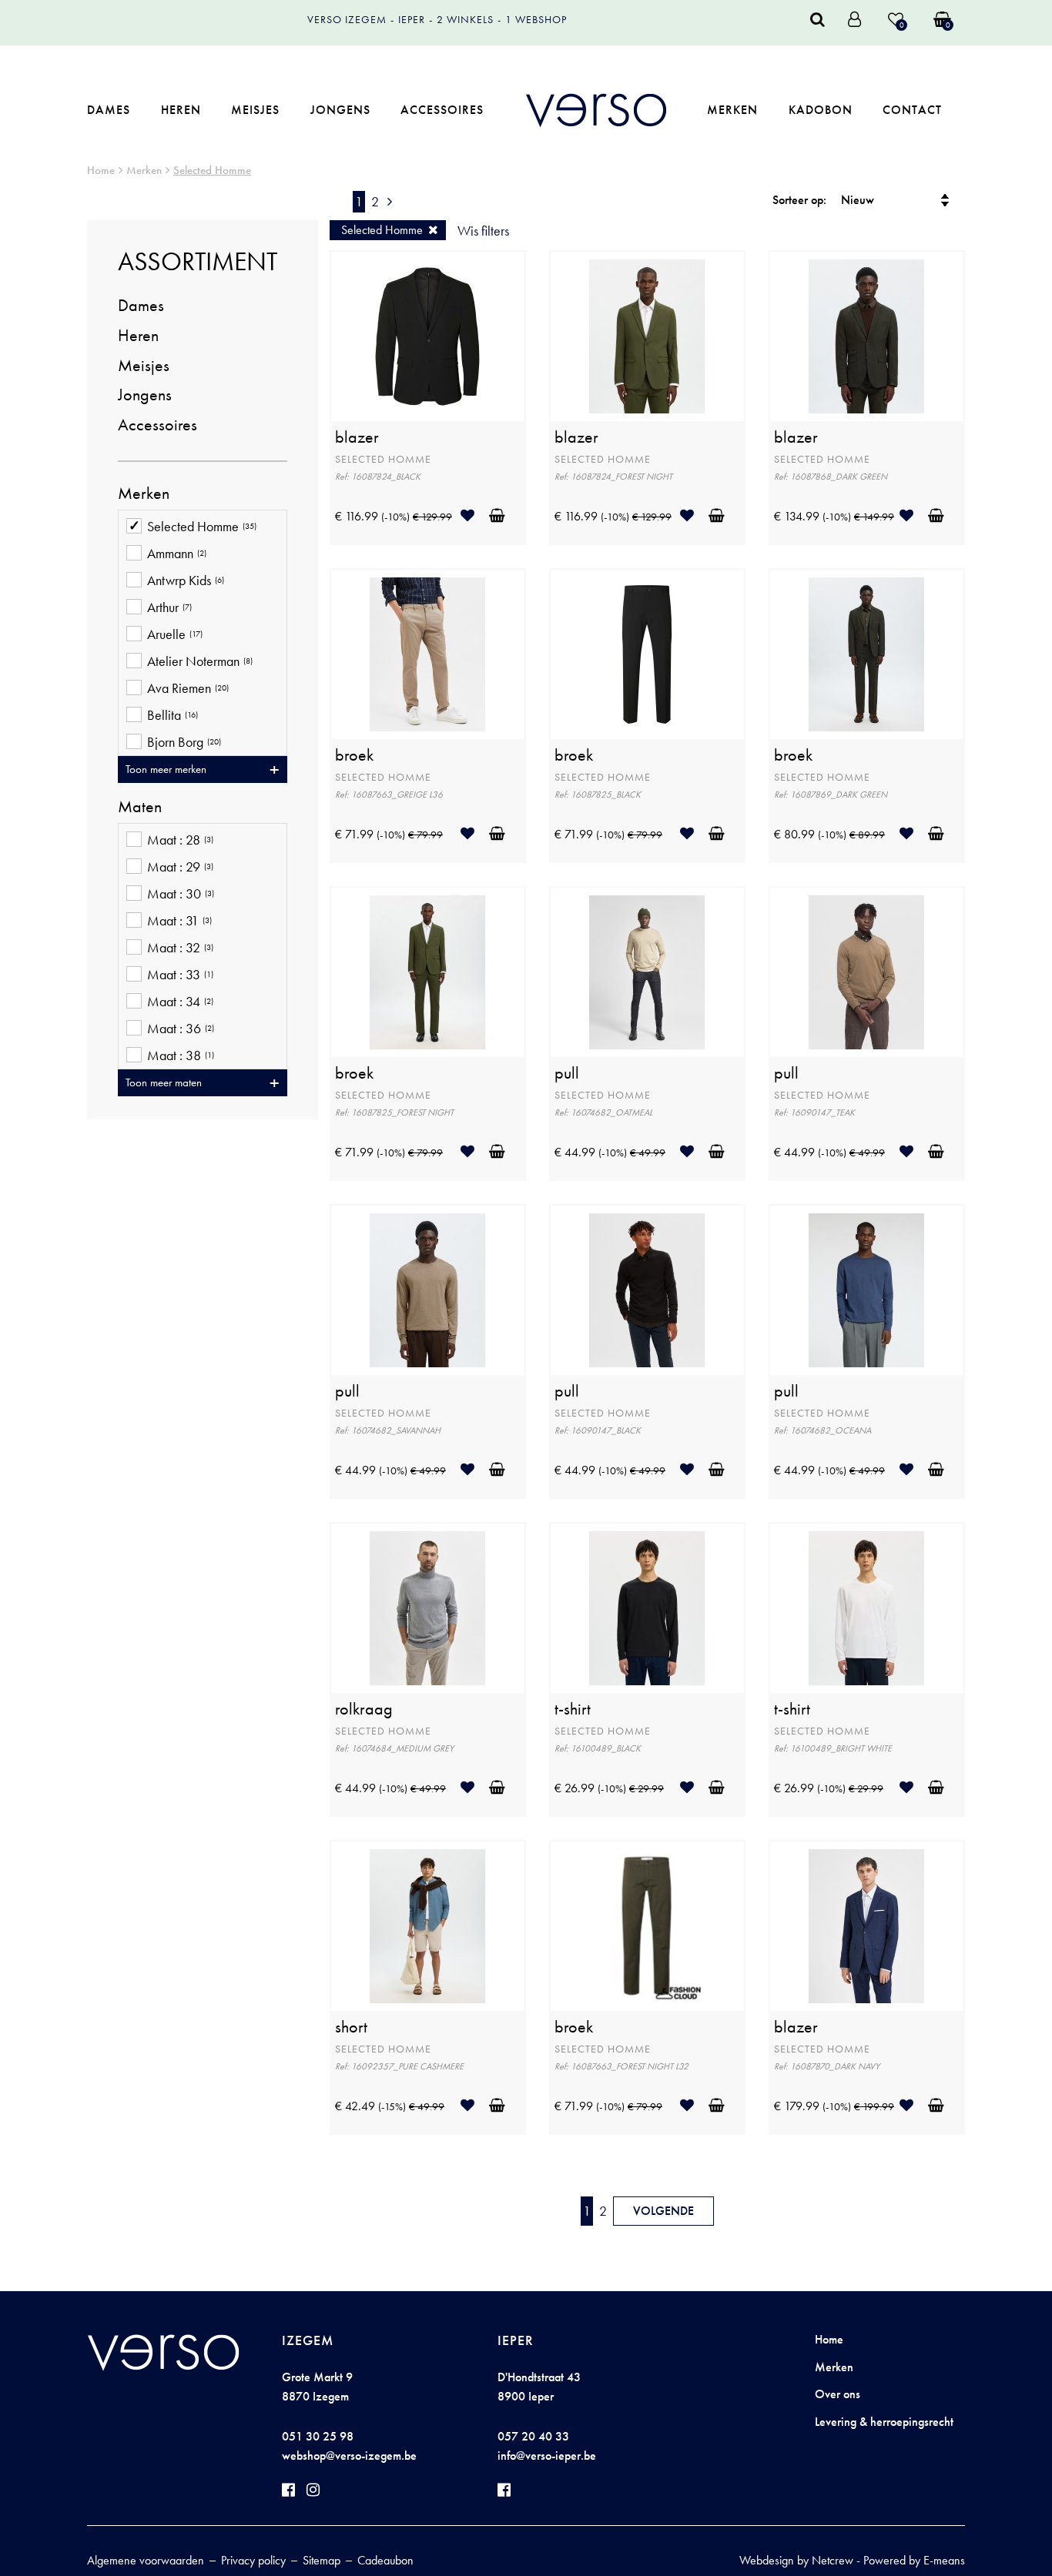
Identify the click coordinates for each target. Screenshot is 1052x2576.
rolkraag (364, 1709)
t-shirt (573, 1709)
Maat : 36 (181, 1029)
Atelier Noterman (200, 661)
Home (101, 170)
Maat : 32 (180, 948)
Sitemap (322, 2560)
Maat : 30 (181, 894)
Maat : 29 (180, 867)
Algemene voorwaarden (146, 2560)
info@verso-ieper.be (547, 2456)
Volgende (663, 2211)
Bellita (173, 715)
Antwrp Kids (186, 580)
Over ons (838, 2394)
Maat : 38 (181, 1055)
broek (354, 755)
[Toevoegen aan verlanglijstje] (473, 515)
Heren (181, 110)
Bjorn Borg (184, 742)
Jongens (340, 110)
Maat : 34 (180, 1002)
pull (567, 1073)
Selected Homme (212, 170)
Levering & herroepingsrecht (884, 2422)
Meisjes (255, 110)
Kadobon (821, 110)
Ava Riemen (188, 688)
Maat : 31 (179, 921)
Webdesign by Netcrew (796, 2560)
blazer (357, 437)
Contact (912, 110)
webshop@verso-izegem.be (349, 2456)
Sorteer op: (799, 200)
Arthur (169, 607)
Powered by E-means (914, 2560)
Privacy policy (253, 2560)
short (351, 2027)
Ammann (177, 554)
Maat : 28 (180, 840)
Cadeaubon (385, 2560)
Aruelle (175, 634)
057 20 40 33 (533, 2436)
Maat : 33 (180, 975)
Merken (732, 110)
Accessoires (442, 110)
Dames (109, 110)
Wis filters (483, 231)
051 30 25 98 (318, 2436)
